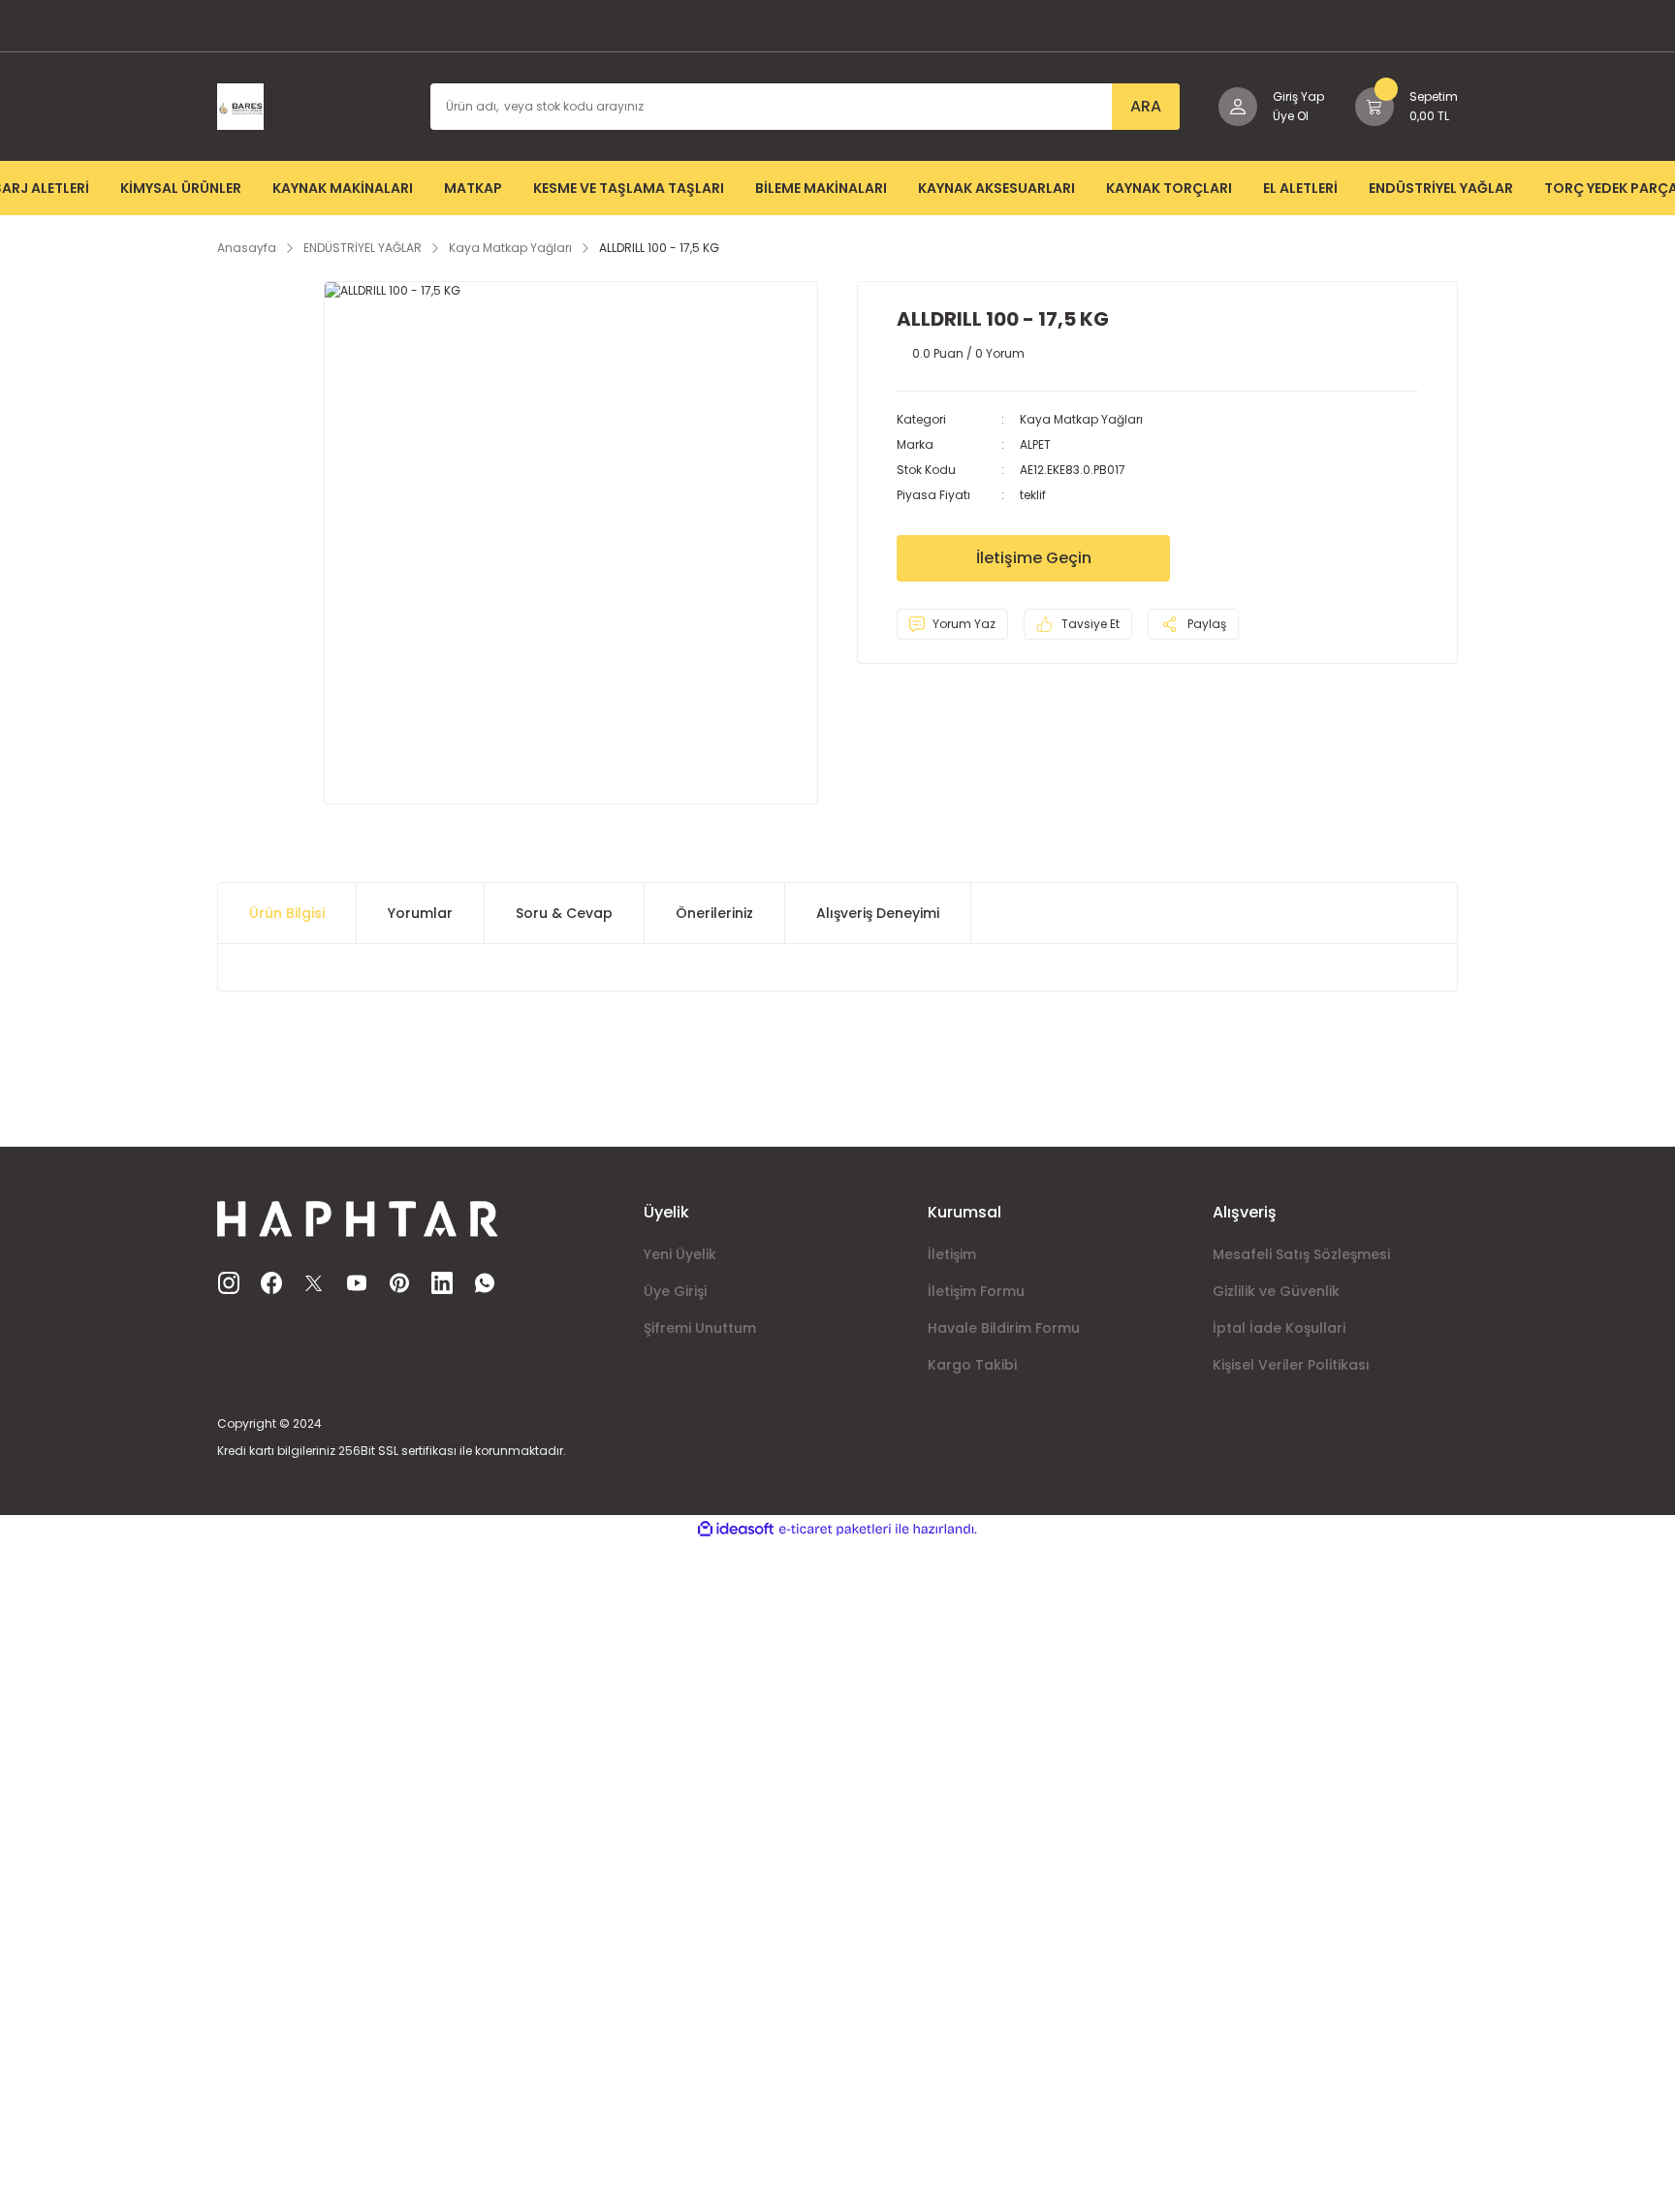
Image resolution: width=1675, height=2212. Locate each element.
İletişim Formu (976, 1291)
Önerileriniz (714, 913)
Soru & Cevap (564, 913)
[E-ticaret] (835, 1530)
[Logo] (240, 105)
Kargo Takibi (972, 1365)
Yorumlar (420, 913)
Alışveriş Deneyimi (878, 913)
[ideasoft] (736, 1529)
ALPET (1035, 444)
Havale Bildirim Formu (1004, 1328)
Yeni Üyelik (680, 1254)
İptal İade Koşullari (1279, 1328)
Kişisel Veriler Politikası (1291, 1365)
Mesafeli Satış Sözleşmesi (1301, 1254)
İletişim (952, 1254)
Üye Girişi (675, 1291)
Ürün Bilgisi (287, 913)
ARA (1146, 106)
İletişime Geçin (1034, 558)
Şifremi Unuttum (700, 1328)
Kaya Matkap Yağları (1081, 419)
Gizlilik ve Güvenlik (1276, 1291)
